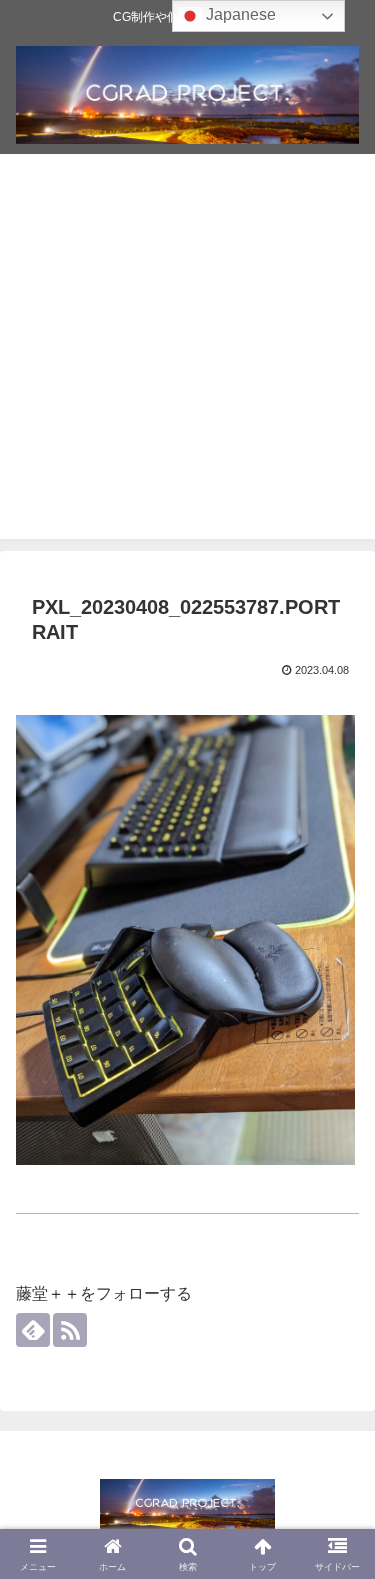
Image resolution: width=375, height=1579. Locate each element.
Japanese (239, 14)
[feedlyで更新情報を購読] (33, 1330)
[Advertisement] (187, 351)
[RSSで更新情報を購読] (70, 1330)
